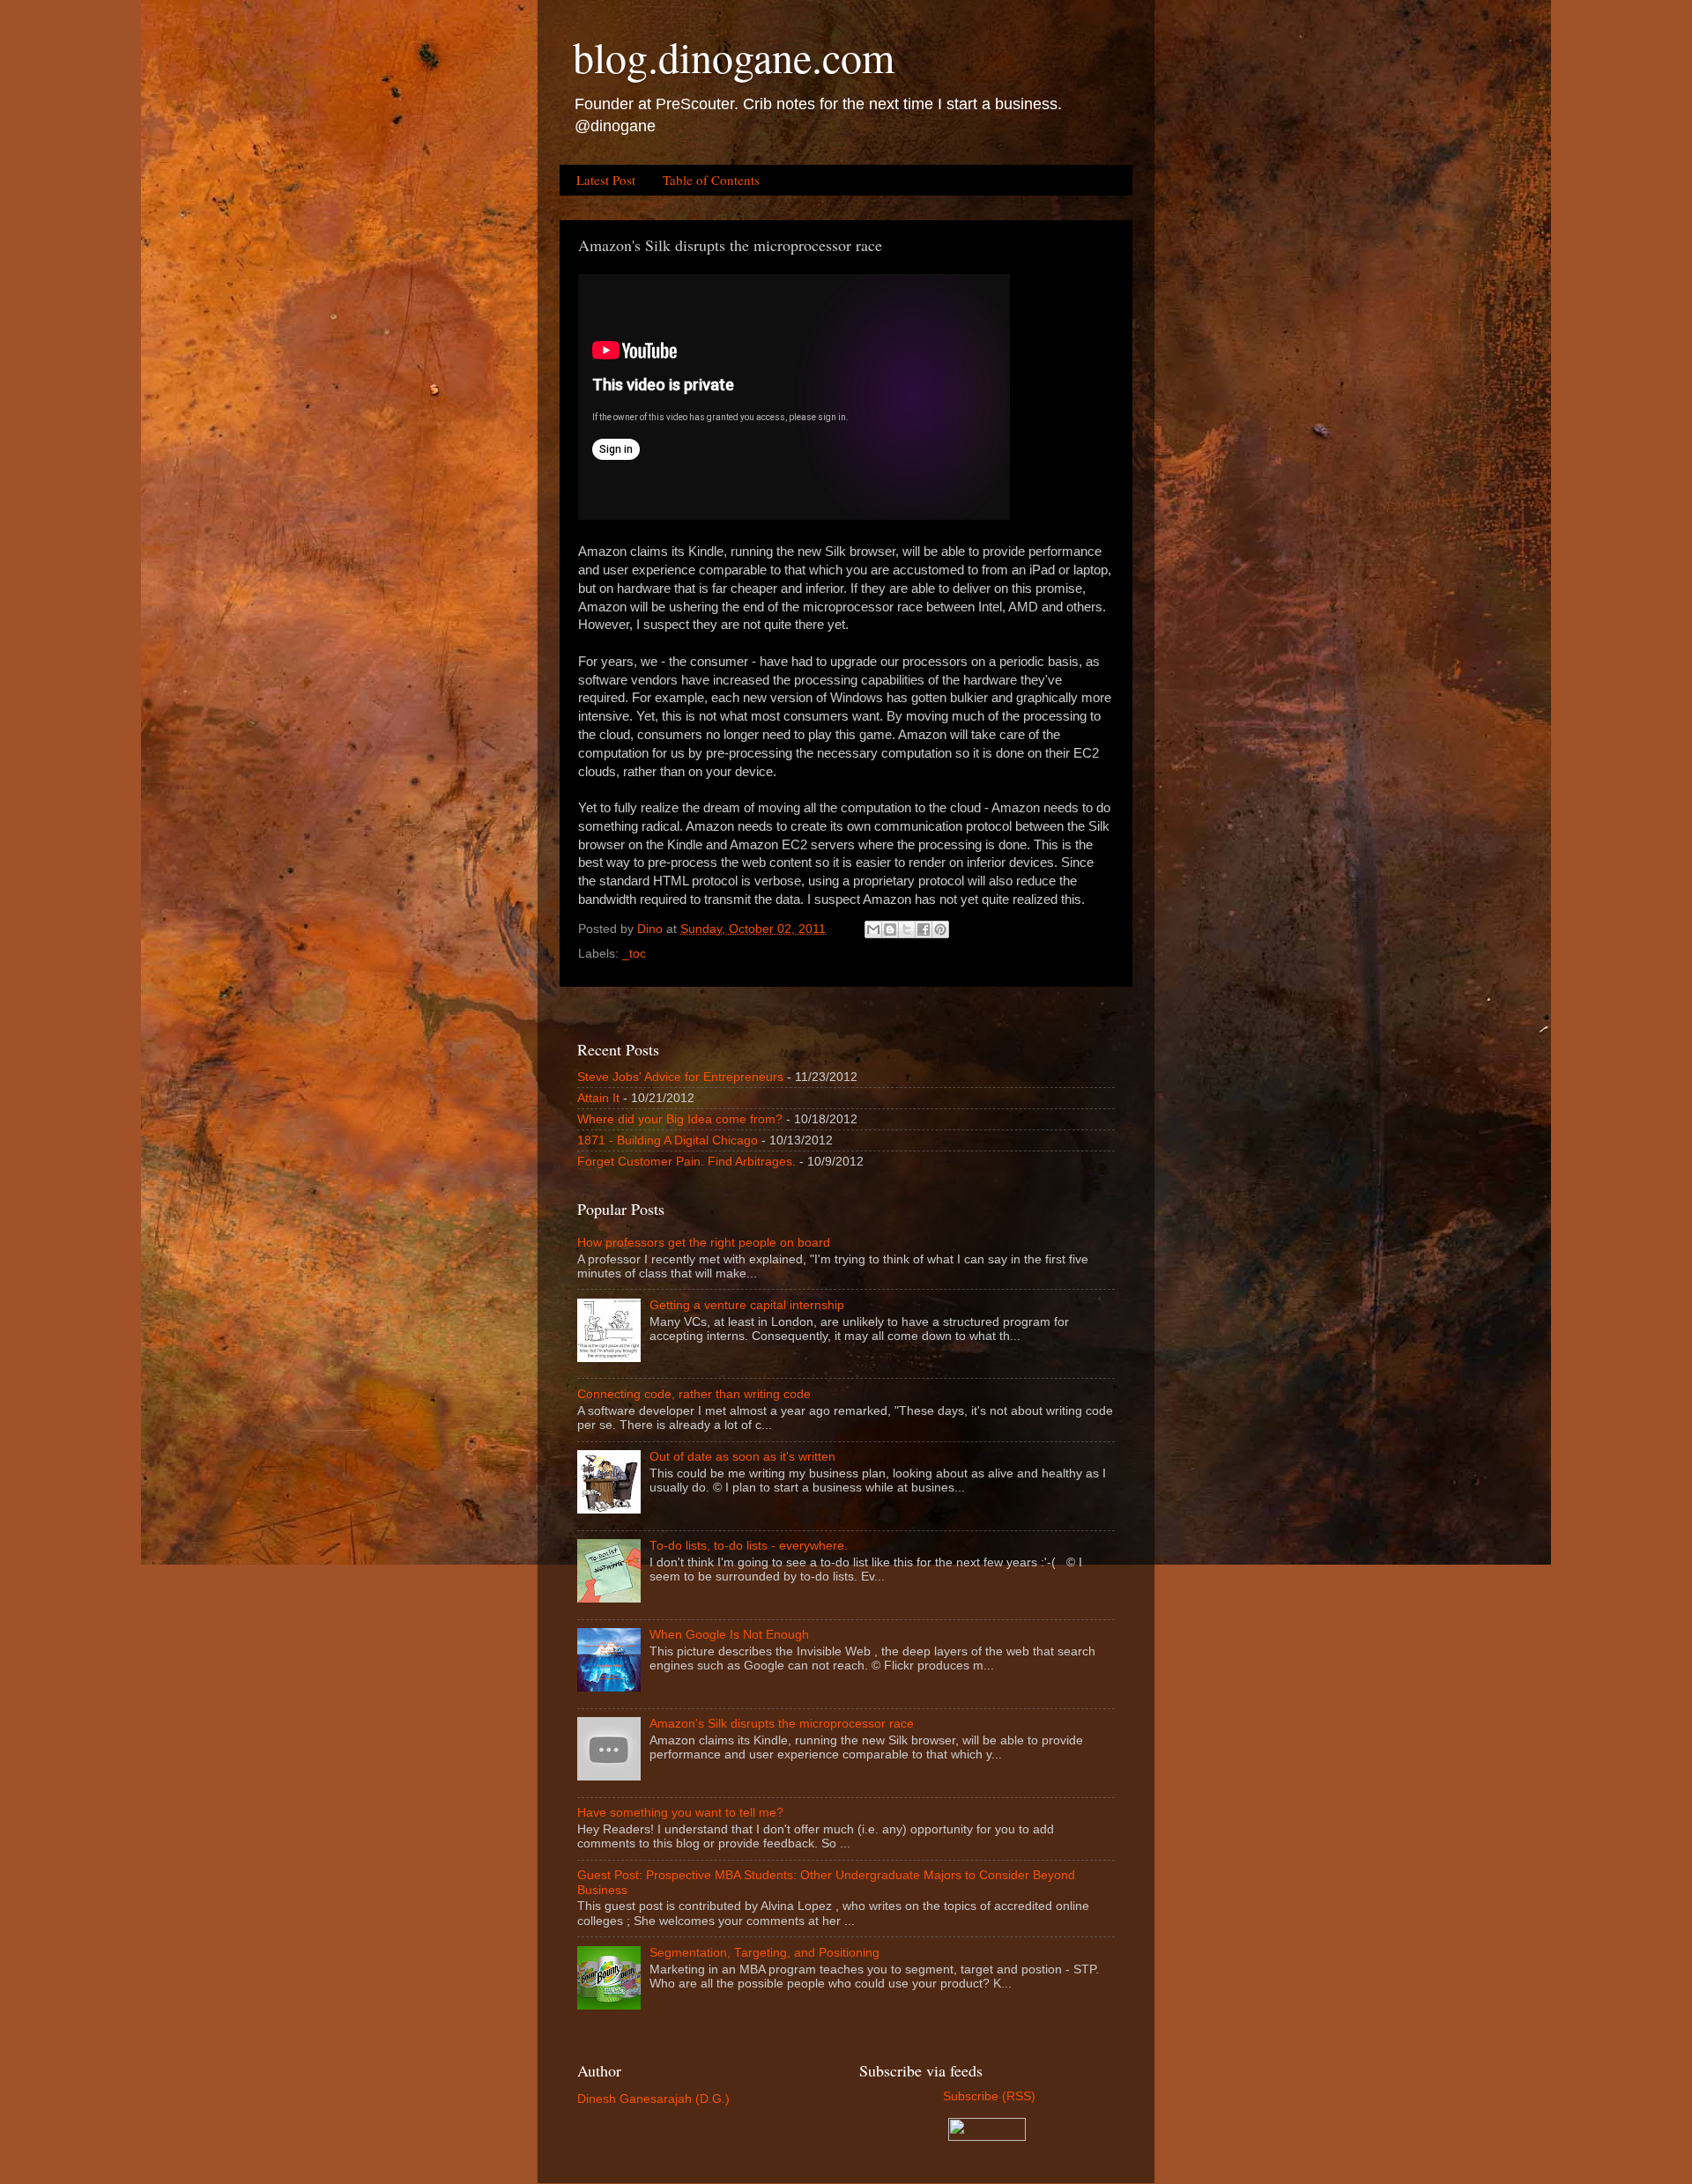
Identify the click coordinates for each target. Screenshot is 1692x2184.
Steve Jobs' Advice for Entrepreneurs (680, 1077)
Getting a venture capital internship (747, 1305)
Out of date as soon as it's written (742, 1457)
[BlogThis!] (890, 929)
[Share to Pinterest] (940, 929)
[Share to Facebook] (924, 929)
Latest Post (606, 180)
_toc (634, 954)
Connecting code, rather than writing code (694, 1394)
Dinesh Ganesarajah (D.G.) (653, 2099)
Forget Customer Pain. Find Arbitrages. (686, 1162)
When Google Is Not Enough (729, 1635)
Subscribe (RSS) (987, 2096)
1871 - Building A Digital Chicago (668, 1140)
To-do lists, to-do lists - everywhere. (749, 1546)
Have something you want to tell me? (680, 1813)
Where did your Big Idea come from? (680, 1119)
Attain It (598, 1098)
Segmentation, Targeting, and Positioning (764, 1953)
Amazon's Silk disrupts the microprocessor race (782, 1724)
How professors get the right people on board (704, 1243)
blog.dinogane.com (734, 56)
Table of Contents (711, 180)
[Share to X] (907, 929)
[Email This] (873, 929)
